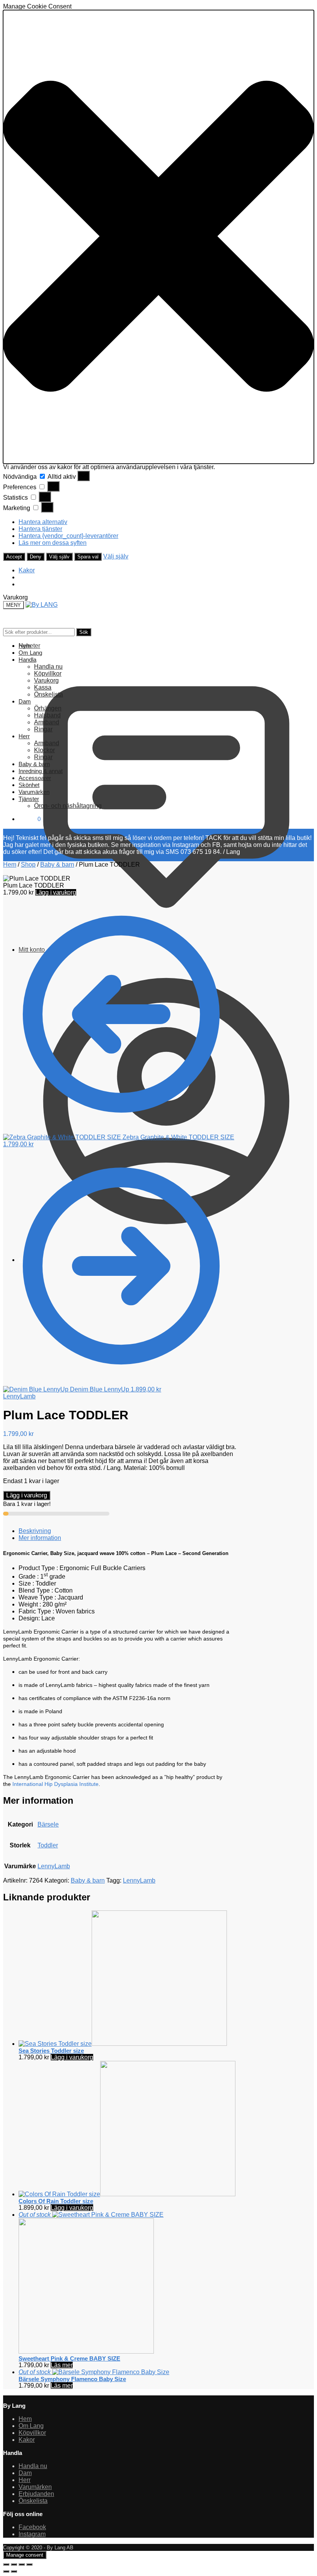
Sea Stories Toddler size (51, 2051)
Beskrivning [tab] (35, 1531)
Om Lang (31, 2426)
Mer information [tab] (40, 1538)
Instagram (32, 2534)
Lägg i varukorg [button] (72, 2057)
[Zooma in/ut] (6, 2564)
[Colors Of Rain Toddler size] (127, 2194)
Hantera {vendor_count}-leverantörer (68, 536)
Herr (25, 2480)
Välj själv (59, 557)
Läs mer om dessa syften (53, 543)
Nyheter (29, 646)
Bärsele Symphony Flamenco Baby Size (72, 2379)
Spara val (88, 557)
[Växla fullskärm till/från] (14, 2564)
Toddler (48, 1845)
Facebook (32, 2527)
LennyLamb (19, 1396)
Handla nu (33, 2466)
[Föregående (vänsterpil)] (6, 2571)
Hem (10, 865)
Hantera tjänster (40, 529)
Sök (84, 632)
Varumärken (35, 2487)
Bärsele (48, 1824)
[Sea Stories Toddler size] (123, 2044)
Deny (36, 557)
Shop (28, 865)
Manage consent (25, 2555)
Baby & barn (57, 865)
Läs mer (62, 2365)
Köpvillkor (32, 2433)
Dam (25, 2473)
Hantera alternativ (43, 522)
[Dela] (22, 2564)
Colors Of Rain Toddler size (56, 2201)
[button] (158, 237)
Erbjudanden (36, 2494)
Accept (14, 557)
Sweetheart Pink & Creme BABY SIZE (69, 2358)
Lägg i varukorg (56, 892)
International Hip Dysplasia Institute (55, 1784)
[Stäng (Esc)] (29, 2564)
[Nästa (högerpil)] (14, 2571)
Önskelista (33, 2501)
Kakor (27, 570)
